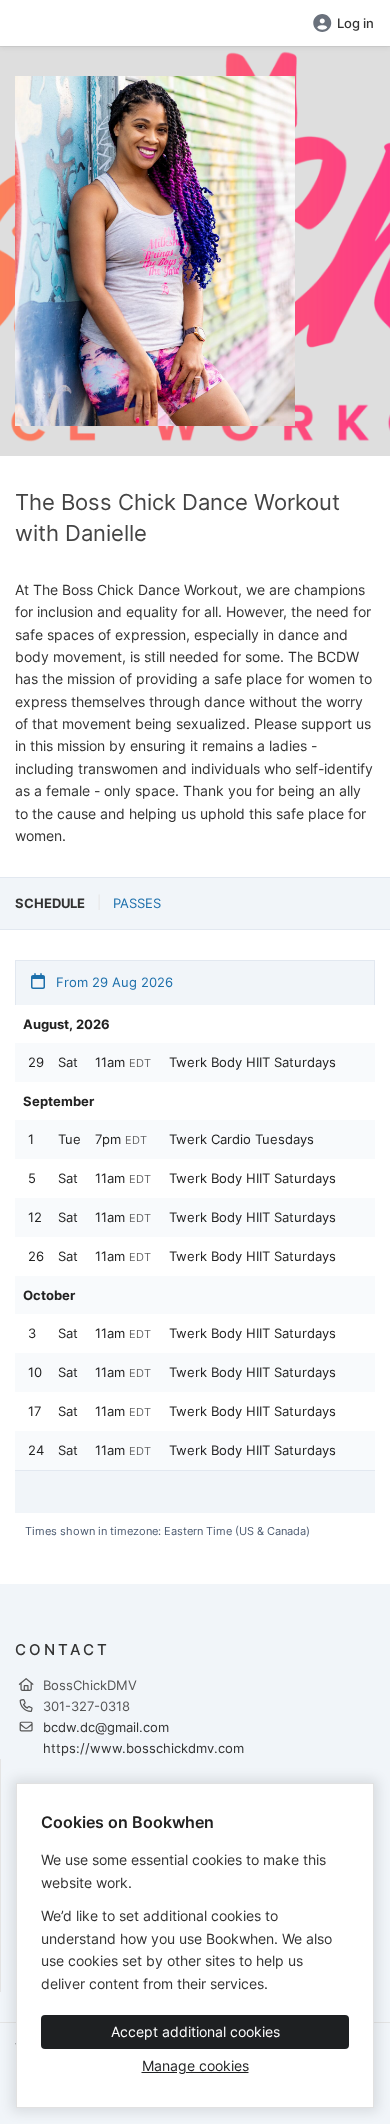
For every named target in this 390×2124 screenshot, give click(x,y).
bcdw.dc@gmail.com (106, 1727)
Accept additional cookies (195, 2031)
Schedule (50, 903)
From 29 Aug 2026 (112, 982)
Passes (137, 903)
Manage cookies (195, 2065)
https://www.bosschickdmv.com (143, 1748)
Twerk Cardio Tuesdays (241, 1139)
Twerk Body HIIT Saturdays (252, 1062)
